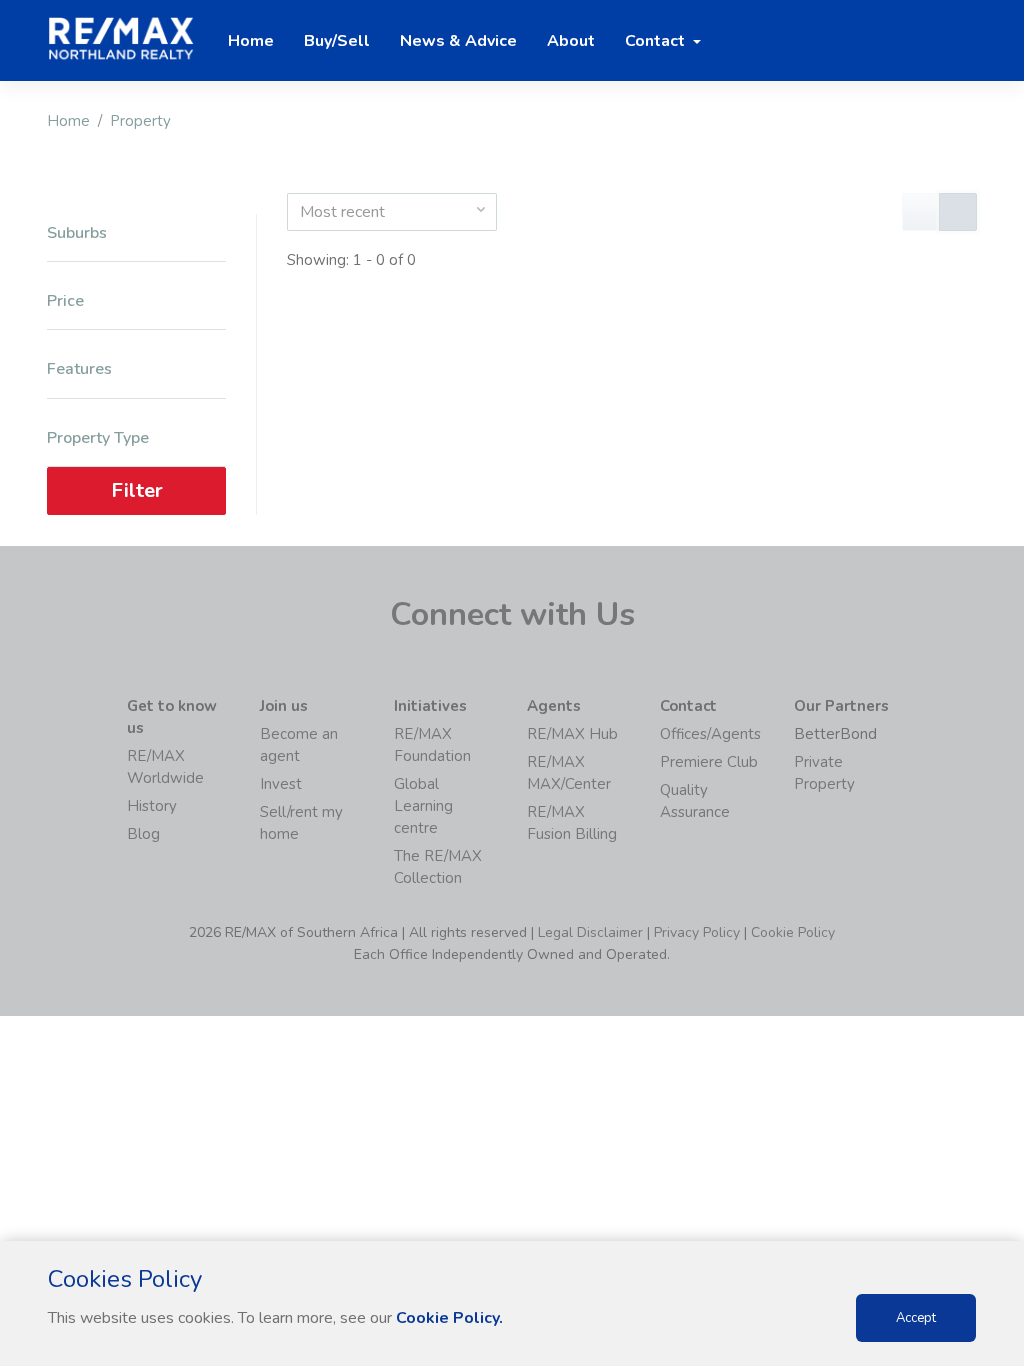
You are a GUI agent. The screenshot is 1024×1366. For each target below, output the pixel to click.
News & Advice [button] (458, 41)
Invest (281, 784)
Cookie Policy (793, 932)
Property (140, 121)
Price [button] (65, 301)
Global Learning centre (423, 806)
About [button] (571, 41)
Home (68, 121)
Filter (137, 490)
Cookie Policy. (449, 1318)
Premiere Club (709, 762)
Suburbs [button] (77, 233)
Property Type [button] (98, 438)
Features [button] (79, 369)
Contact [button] (657, 41)
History (152, 806)
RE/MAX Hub (572, 734)
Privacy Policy (697, 932)
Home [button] (251, 41)
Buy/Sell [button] (337, 41)
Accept (916, 1318)
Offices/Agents (710, 734)
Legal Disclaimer (590, 932)
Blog (143, 834)
